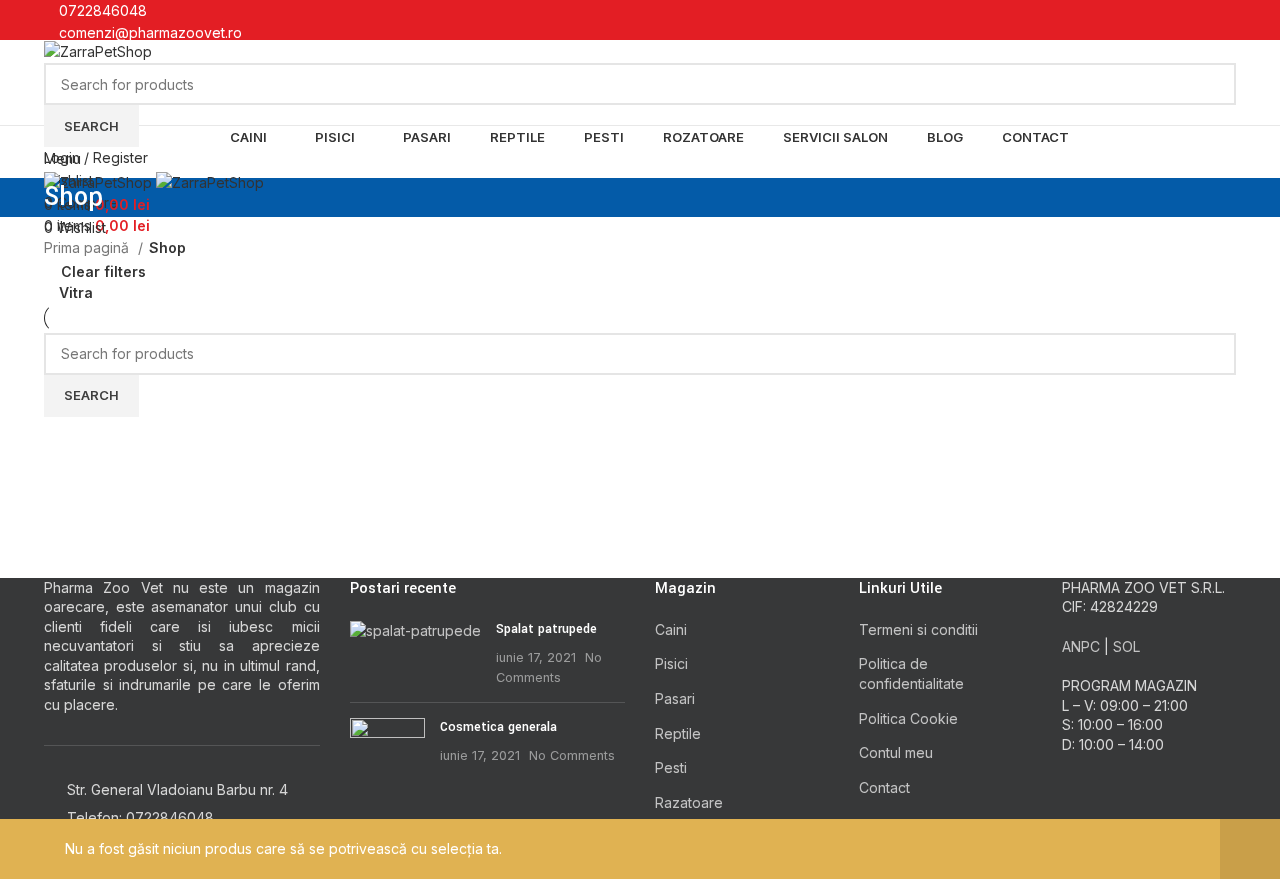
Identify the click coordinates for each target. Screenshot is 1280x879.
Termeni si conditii (918, 629)
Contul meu (896, 752)
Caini (671, 629)
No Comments (572, 755)
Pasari (675, 698)
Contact (884, 787)
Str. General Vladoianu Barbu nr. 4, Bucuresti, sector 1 (250, 55)
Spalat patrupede (546, 629)
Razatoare (689, 802)
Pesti (671, 767)
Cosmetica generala (498, 727)
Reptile (678, 733)
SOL (1126, 646)
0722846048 (103, 10)
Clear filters (103, 271)
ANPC (1081, 646)
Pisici (671, 663)
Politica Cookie (908, 718)
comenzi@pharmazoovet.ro (150, 32)
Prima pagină (88, 247)
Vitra (76, 292)
